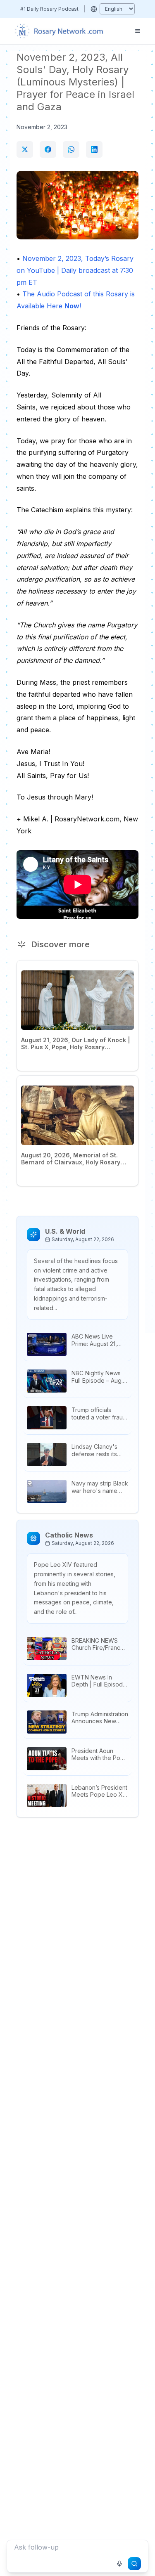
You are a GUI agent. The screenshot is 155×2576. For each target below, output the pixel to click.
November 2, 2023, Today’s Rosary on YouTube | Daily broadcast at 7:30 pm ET (75, 270)
